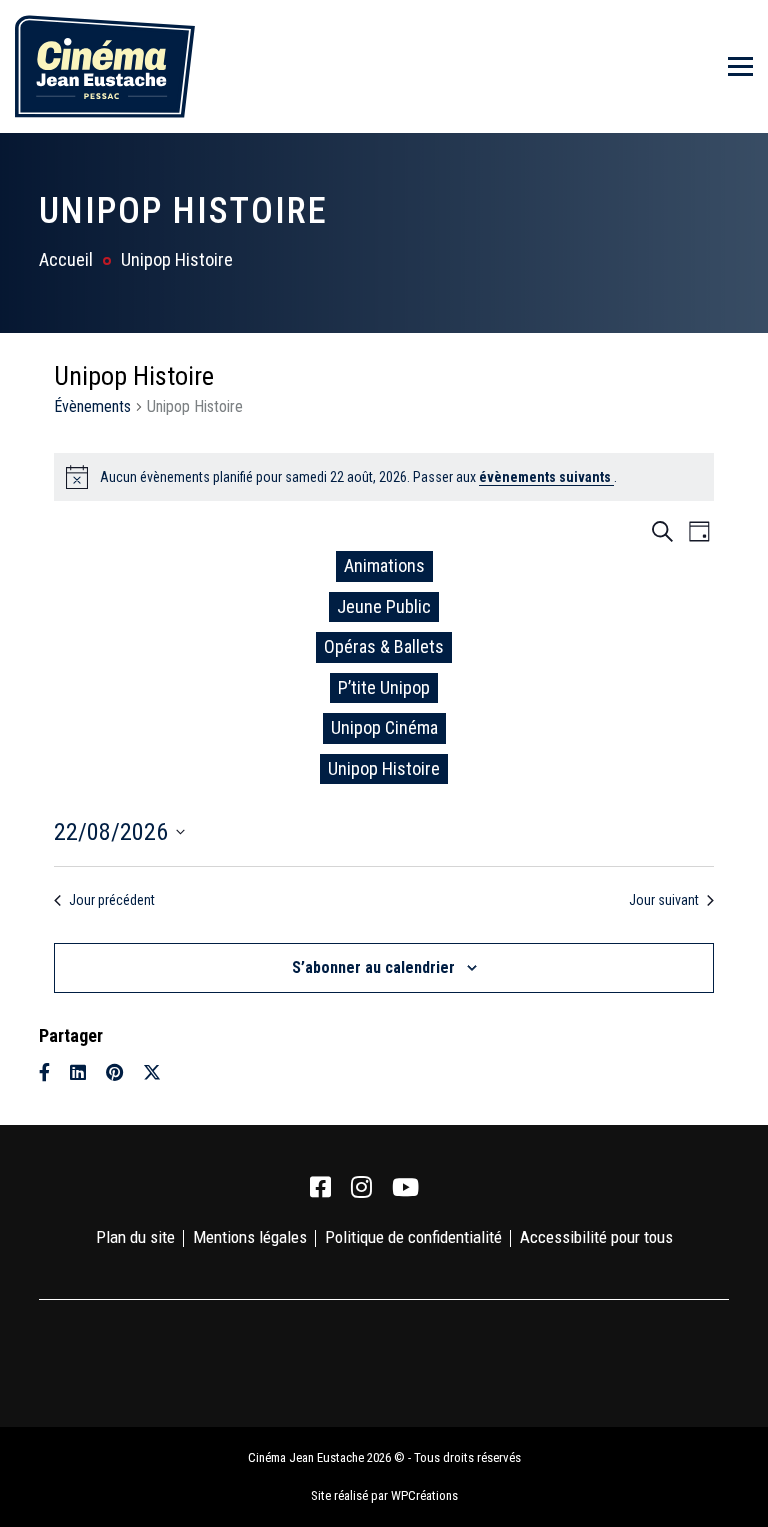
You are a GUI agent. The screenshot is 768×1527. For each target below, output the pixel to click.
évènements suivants (546, 477)
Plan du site (135, 1237)
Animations (384, 565)
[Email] (188, 1072)
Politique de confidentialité (413, 1237)
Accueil (66, 259)
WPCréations (424, 1495)
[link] (320, 1188)
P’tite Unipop (384, 687)
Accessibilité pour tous (596, 1237)
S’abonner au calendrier (373, 967)
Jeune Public (384, 606)
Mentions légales (250, 1237)
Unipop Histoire (384, 768)
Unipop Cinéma (384, 727)
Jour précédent (112, 900)
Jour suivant (664, 900)
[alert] (384, 477)
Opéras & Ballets (384, 646)
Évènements (92, 406)
